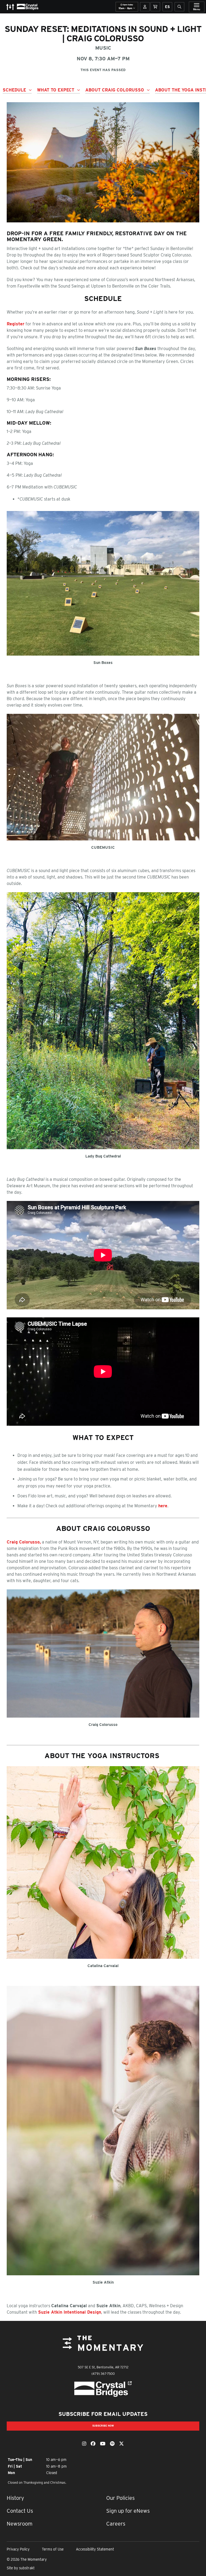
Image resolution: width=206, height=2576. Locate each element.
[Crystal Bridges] (103, 2389)
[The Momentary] (103, 2347)
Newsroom (20, 2524)
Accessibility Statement (95, 2549)
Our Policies (120, 2498)
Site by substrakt (21, 2568)
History (15, 2498)
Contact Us (20, 2511)
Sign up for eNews (128, 2511)
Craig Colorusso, (24, 1542)
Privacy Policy (18, 2549)
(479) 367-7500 (103, 2374)
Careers (116, 2524)
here (163, 1506)
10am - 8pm (126, 7)
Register (16, 324)
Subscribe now (103, 2426)
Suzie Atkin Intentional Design (70, 2312)
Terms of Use (53, 2549)
